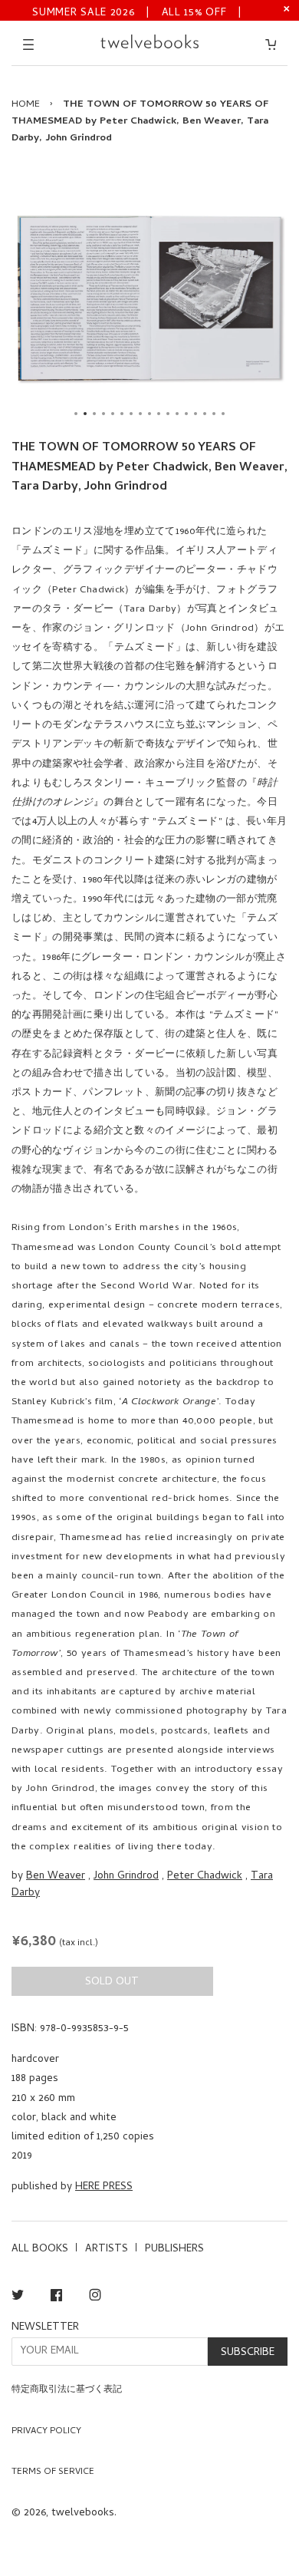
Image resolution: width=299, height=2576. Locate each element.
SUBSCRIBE (248, 2353)
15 (205, 414)
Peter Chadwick (205, 1877)
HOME (26, 105)
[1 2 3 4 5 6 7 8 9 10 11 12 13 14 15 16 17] (149, 298)
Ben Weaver (56, 1877)
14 (195, 414)
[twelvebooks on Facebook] (56, 2298)
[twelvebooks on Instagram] (95, 2298)
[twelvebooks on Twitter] (18, 2298)
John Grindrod (126, 1877)
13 (186, 414)
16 (214, 414)
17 (223, 414)
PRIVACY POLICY (46, 2432)
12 (177, 414)
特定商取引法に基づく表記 (67, 2390)
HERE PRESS (104, 2187)
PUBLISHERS (174, 2249)
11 (168, 414)
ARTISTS (107, 2249)
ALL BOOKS (40, 2249)
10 (159, 414)
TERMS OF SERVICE (53, 2472)
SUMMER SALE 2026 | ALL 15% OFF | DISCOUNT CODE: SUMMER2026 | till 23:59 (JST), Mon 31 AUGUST (137, 12)
